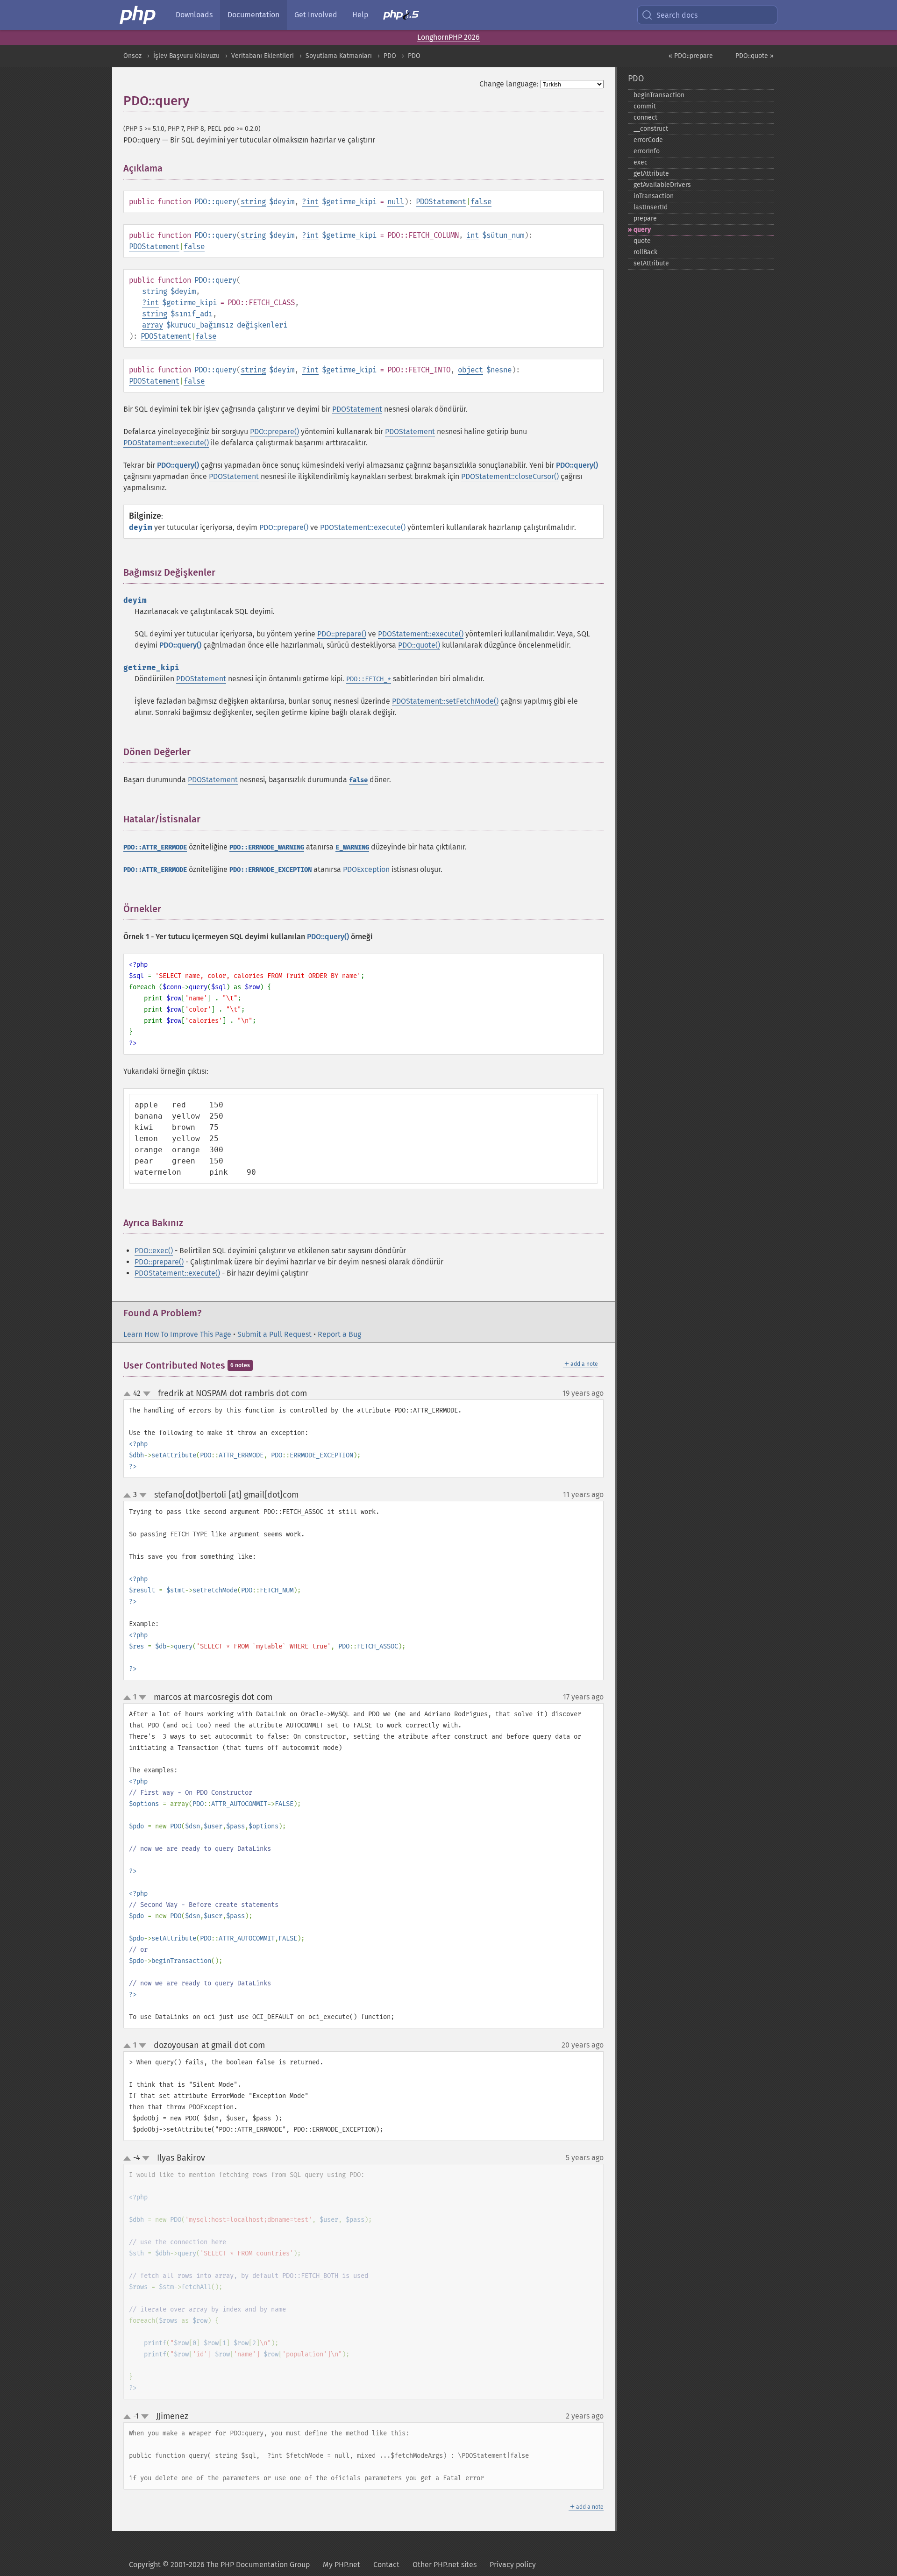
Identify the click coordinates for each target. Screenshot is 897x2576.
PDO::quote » (755, 56)
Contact (386, 2565)
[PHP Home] (138, 15)
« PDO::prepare (691, 56)
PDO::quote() (419, 645)
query (642, 230)
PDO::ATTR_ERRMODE (155, 847)
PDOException (366, 869)
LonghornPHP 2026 (448, 37)
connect (645, 118)
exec (641, 162)
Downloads (194, 15)
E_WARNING (352, 847)
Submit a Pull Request (274, 1334)
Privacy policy (513, 2565)
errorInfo (647, 151)
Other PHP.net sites (445, 2565)
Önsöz (132, 56)
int (312, 202)
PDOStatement (441, 202)
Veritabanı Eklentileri (263, 56)
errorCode (648, 140)
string (253, 202)
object (470, 370)
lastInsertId (651, 207)
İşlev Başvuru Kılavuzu (186, 56)
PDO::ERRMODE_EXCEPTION (271, 870)
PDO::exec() (154, 1251)
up (129, 1394)
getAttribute (651, 174)
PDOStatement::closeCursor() (510, 476)
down (147, 1394)
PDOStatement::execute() (166, 443)
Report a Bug (339, 1334)
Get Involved (316, 15)
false (481, 202)
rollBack (645, 252)
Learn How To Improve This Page (177, 1334)
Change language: (509, 84)
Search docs (677, 15)
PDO (390, 56)
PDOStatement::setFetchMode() (445, 701)
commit (645, 106)
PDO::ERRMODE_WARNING (267, 847)
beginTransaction (659, 95)
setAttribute (651, 263)
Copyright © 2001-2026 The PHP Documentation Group (219, 2565)
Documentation (253, 15)
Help (360, 15)
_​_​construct (651, 129)
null (396, 202)
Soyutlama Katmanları (339, 56)
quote (642, 241)
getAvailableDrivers (662, 185)
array (153, 325)
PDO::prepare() (274, 432)
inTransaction (654, 196)
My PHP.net (342, 2565)
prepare (645, 218)
